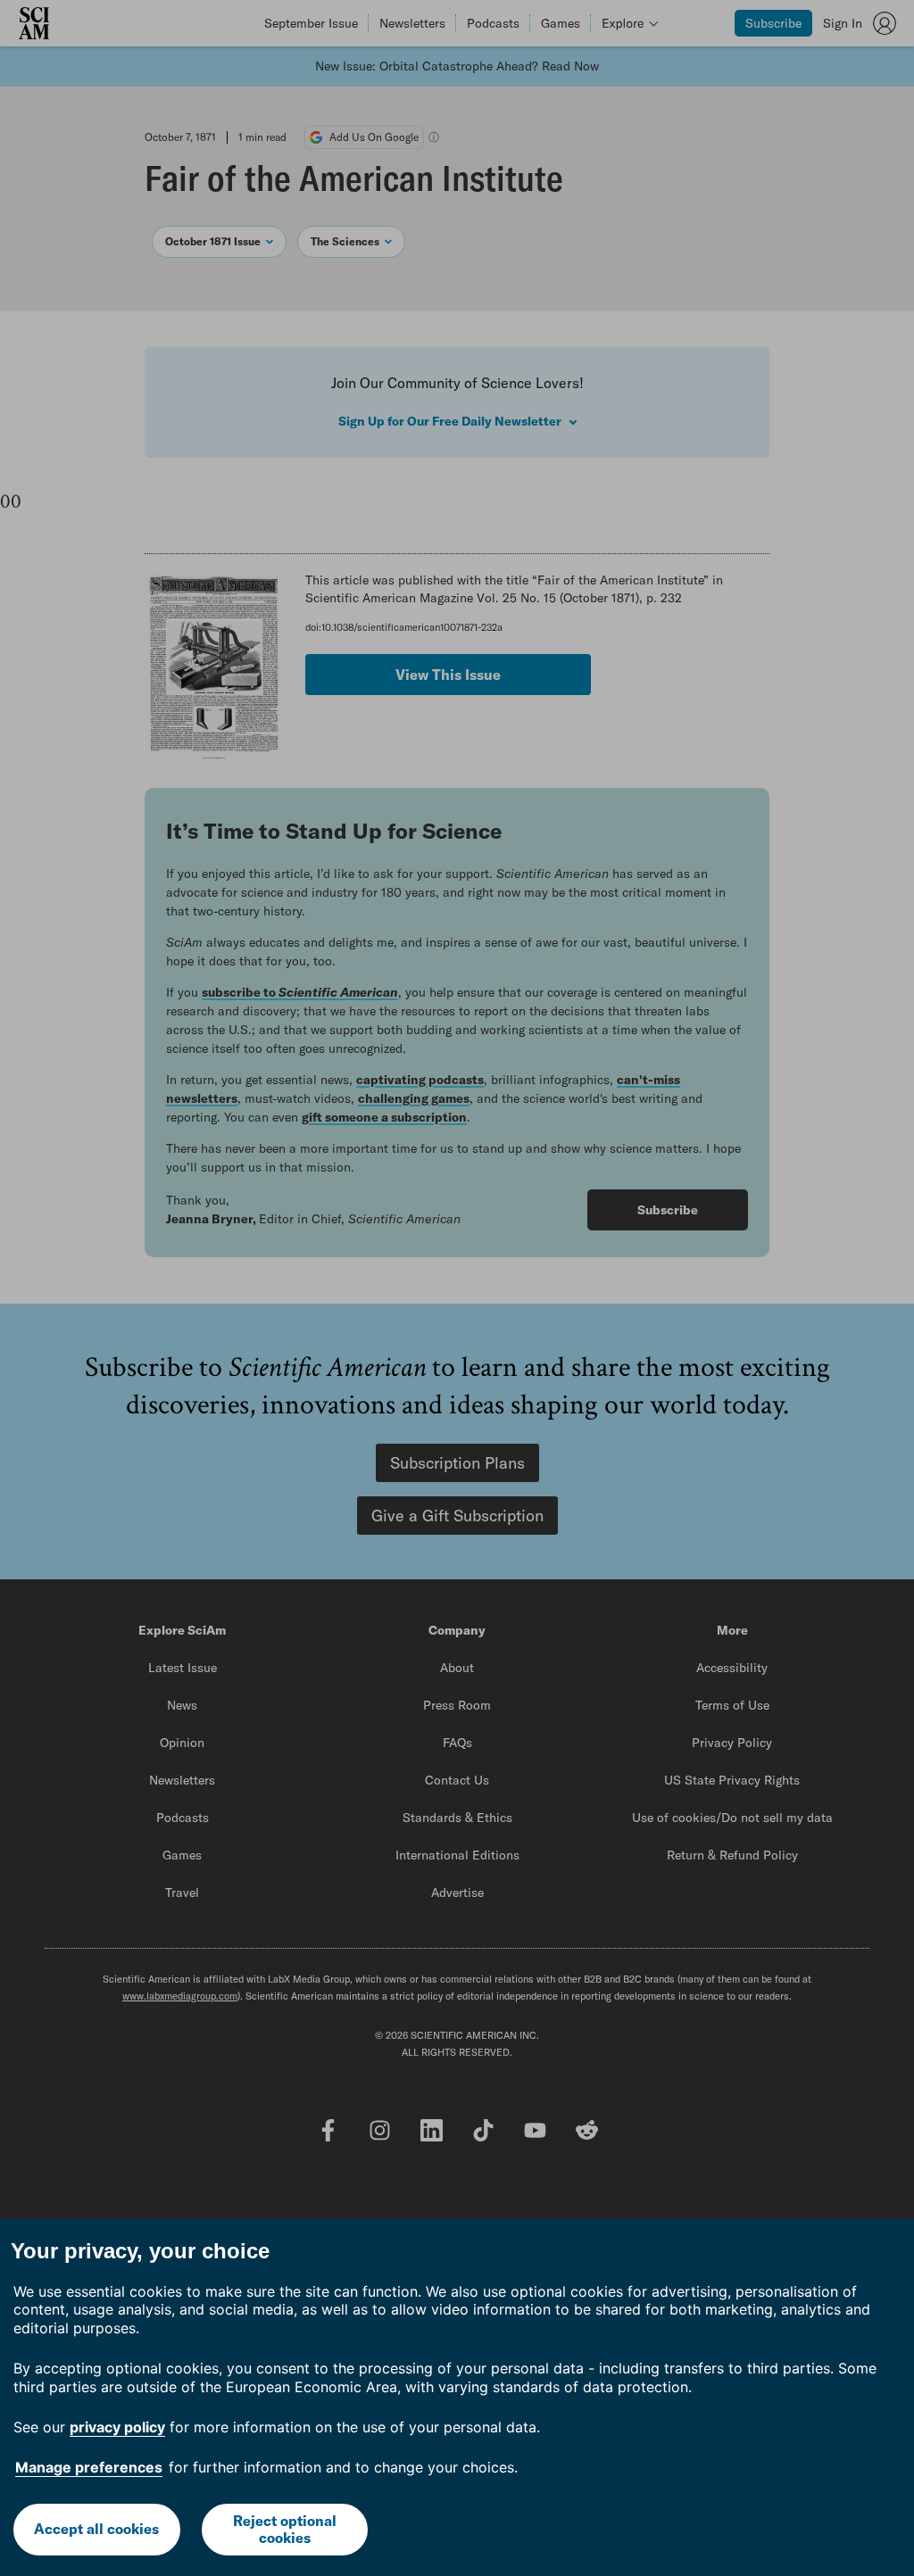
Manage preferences (89, 2467)
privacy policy (117, 2427)
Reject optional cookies (285, 2529)
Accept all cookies (96, 2529)
